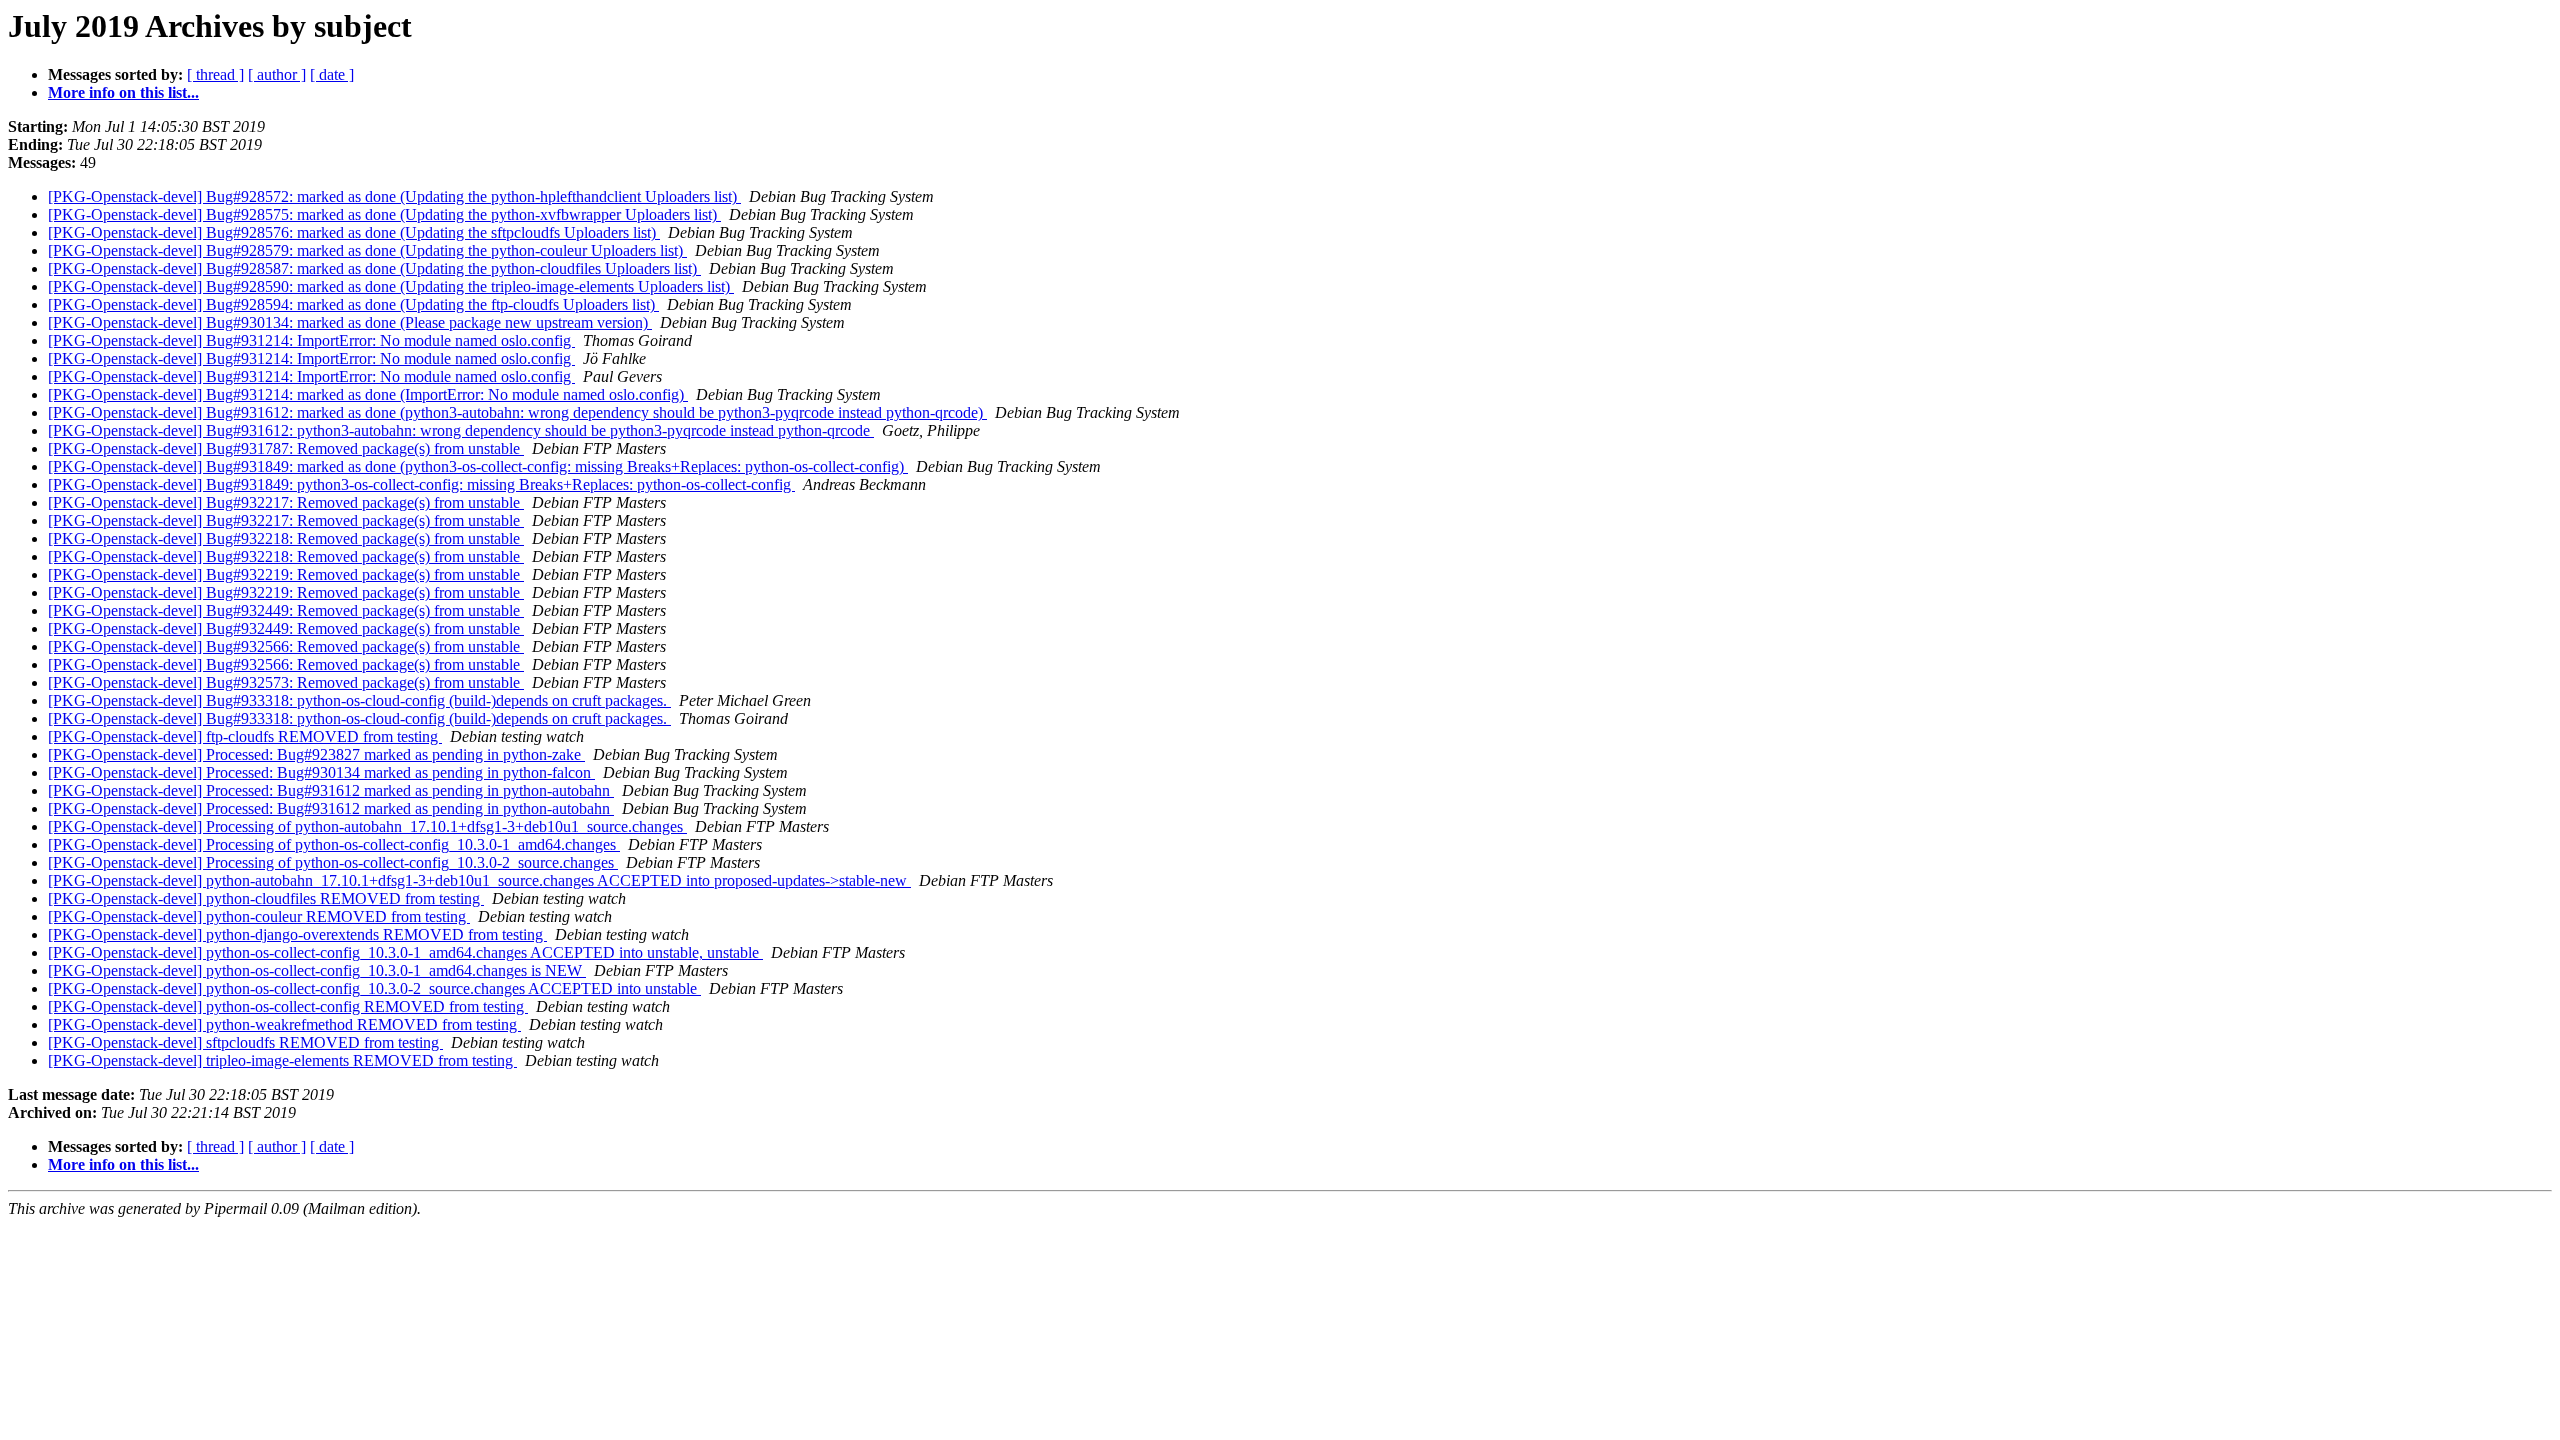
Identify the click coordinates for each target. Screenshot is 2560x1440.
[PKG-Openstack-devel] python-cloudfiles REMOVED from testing (266, 898)
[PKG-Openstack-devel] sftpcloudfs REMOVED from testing (245, 1042)
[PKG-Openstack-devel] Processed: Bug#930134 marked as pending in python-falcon (321, 772)
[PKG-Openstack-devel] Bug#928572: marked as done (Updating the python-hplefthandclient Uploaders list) (394, 196)
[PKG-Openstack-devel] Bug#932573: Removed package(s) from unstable (286, 682)
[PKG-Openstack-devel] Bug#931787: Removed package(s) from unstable (286, 448)
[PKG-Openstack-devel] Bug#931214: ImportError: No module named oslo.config (311, 340)
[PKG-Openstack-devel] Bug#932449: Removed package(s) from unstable (286, 610)
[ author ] (277, 74)
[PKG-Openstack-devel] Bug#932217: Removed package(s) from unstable (286, 502)
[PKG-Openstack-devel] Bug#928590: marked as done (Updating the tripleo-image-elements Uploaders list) (391, 286)
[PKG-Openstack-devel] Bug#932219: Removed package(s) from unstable (286, 574)
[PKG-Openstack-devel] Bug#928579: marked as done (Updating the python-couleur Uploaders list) (367, 250)
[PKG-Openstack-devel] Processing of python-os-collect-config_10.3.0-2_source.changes (333, 862)
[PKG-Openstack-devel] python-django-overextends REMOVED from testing (297, 934)
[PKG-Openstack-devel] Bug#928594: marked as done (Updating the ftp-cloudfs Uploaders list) (353, 304)
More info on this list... (123, 92)
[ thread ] (215, 74)
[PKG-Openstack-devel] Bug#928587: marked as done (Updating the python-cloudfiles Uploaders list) (374, 268)
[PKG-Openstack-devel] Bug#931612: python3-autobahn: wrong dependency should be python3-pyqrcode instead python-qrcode (461, 430)
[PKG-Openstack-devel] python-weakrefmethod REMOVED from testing (284, 1024)
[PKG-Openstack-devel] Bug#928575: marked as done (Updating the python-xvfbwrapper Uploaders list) (384, 214)
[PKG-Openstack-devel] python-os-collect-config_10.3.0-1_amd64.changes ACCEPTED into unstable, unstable (405, 952)
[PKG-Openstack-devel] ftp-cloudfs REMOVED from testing (245, 736)
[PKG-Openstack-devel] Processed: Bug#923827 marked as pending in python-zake (316, 754)
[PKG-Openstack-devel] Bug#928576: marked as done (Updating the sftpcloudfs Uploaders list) (354, 232)
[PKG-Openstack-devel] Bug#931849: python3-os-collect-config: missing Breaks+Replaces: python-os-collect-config (421, 484)
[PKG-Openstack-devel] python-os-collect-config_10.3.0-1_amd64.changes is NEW (317, 970)
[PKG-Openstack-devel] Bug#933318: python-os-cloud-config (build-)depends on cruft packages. (359, 700)
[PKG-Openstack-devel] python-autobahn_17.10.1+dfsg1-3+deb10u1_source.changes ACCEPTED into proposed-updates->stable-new (479, 880)
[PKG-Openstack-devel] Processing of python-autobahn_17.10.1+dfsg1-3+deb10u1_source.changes (367, 826)
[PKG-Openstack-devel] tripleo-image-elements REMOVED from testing (282, 1060)
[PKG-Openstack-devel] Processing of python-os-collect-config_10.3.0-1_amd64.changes (334, 844)
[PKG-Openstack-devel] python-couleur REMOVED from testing (259, 916)
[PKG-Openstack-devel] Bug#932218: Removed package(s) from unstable (286, 538)
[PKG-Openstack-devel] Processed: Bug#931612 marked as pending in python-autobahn (331, 790)
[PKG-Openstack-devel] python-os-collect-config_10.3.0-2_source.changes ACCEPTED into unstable (374, 988)
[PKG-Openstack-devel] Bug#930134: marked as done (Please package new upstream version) (350, 322)
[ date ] (332, 74)
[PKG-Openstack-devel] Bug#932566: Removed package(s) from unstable (286, 646)
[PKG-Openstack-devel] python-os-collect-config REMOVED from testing (288, 1006)
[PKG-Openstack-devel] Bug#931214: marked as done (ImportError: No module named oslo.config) (368, 394)
